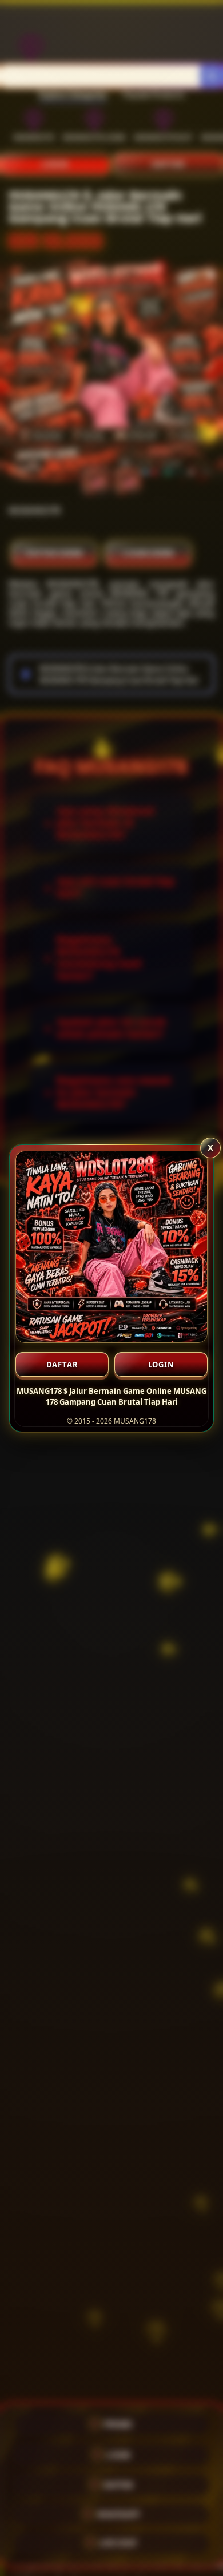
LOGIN (161, 1365)
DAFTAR (62, 1365)
